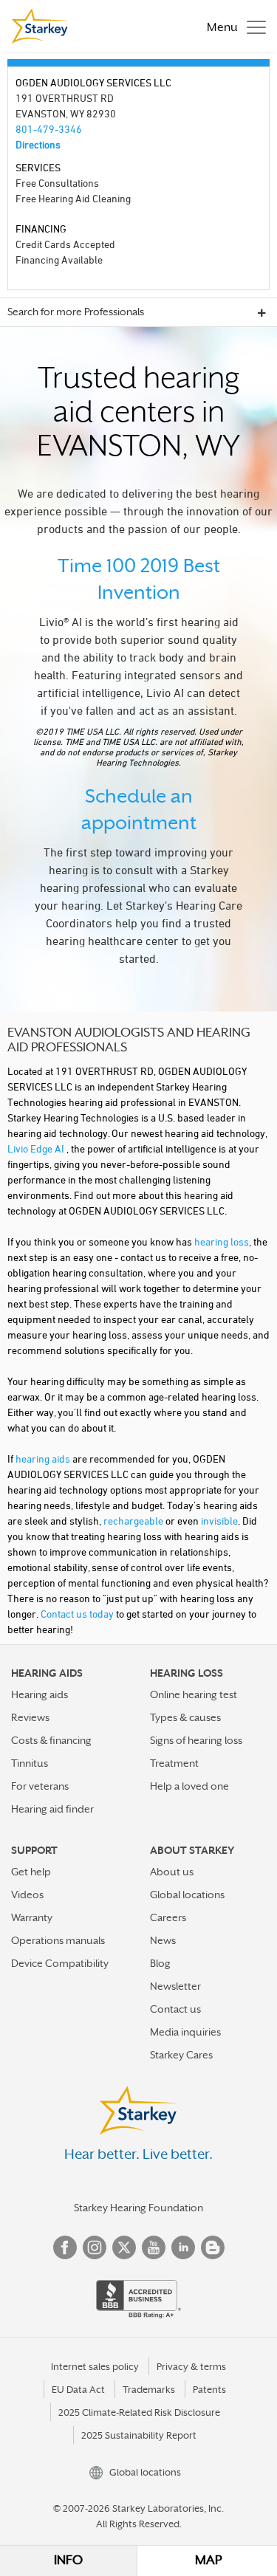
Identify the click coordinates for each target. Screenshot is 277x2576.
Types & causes (185, 1717)
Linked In (183, 2247)
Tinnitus (30, 1763)
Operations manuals (58, 1940)
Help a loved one (189, 1786)
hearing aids (43, 1459)
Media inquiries (185, 2032)
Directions (38, 144)
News (163, 1940)
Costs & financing (51, 1740)
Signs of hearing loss (196, 1740)
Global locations (187, 1895)
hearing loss (222, 1241)
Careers (168, 1917)
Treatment (174, 1763)
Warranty (32, 1917)
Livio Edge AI (37, 1148)
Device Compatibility (60, 1963)
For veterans (40, 1786)
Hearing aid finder (52, 1809)
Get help (31, 1872)
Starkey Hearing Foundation (138, 2208)
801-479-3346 (49, 129)
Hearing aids (40, 1694)
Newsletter (175, 1986)
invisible (219, 1521)
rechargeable (133, 1521)
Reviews (30, 1717)
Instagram (95, 2247)
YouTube (154, 2247)
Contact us (175, 2009)
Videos (27, 1895)
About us (172, 1872)
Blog (160, 1963)
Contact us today (77, 1614)
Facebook (65, 2247)
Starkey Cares (181, 2055)
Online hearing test (194, 1694)
